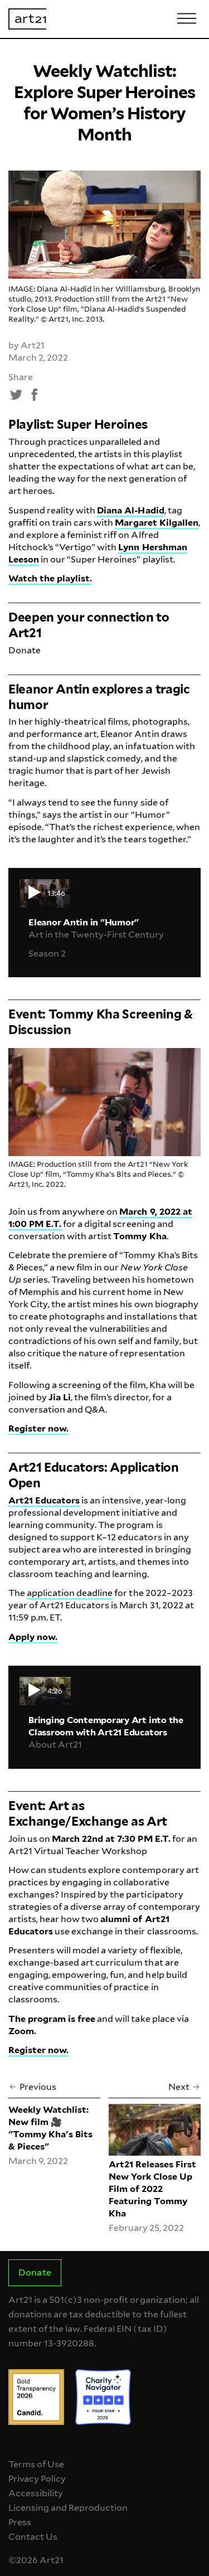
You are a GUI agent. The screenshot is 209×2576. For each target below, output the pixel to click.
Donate (25, 650)
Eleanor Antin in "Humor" (84, 922)
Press (20, 2522)
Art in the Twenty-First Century (96, 935)
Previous (38, 2087)
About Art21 (55, 1745)
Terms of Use (36, 2464)
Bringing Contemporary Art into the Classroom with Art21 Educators (106, 1726)
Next (179, 2087)
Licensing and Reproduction (68, 2508)
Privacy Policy (37, 2479)
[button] (17, 395)
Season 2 (47, 954)
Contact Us (33, 2537)
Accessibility (36, 2493)
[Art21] (27, 19)
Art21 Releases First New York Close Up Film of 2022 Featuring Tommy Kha (152, 2189)
